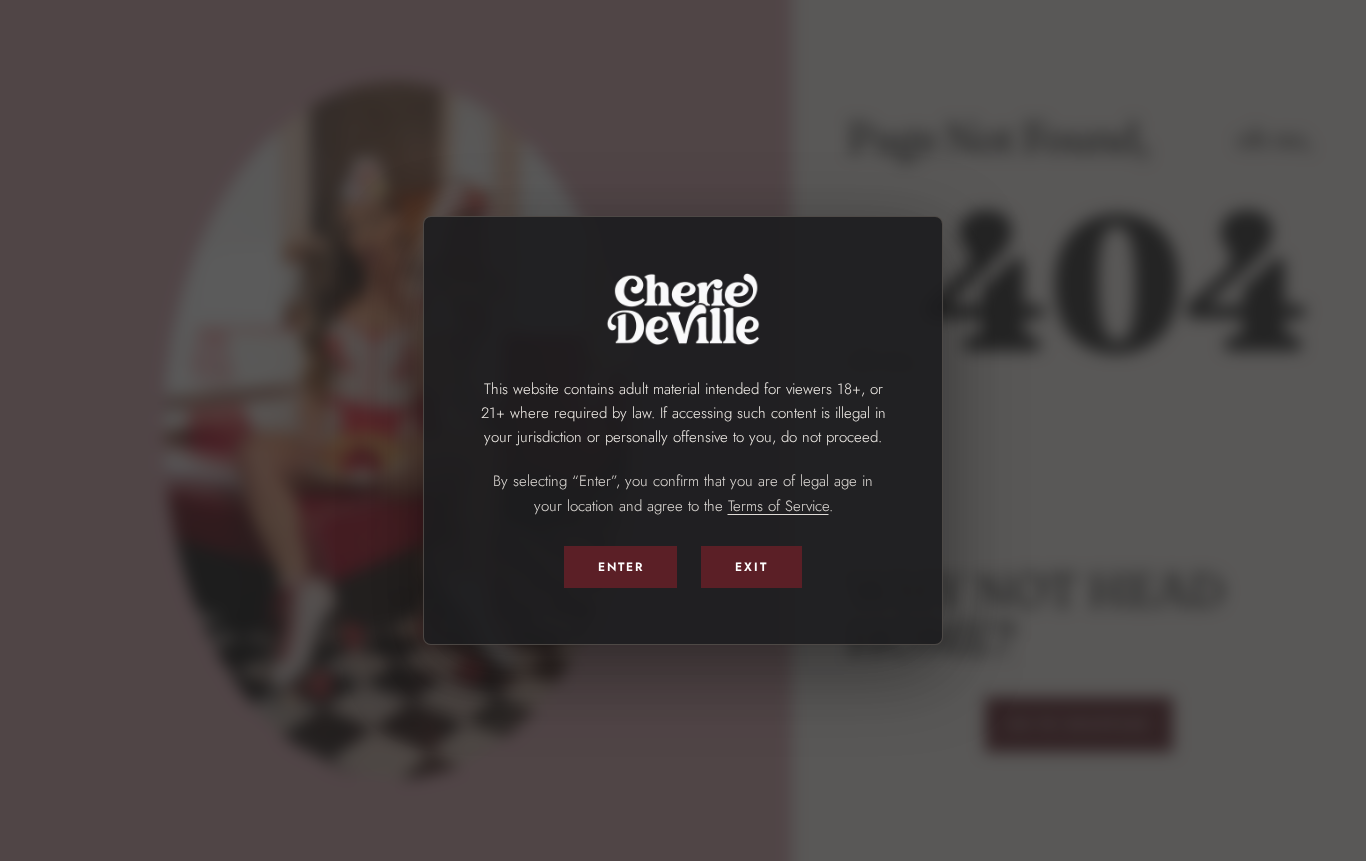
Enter (621, 567)
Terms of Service (778, 506)
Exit (751, 567)
